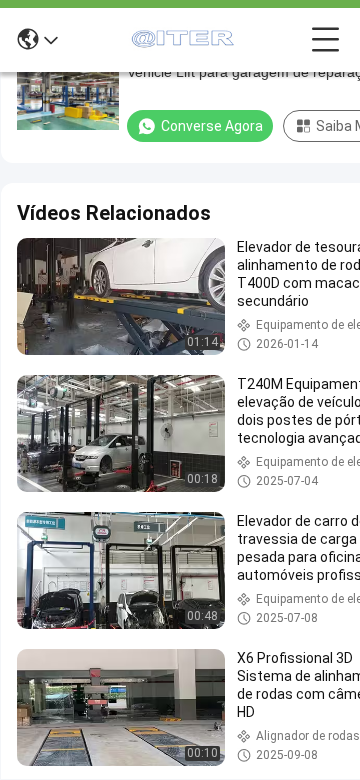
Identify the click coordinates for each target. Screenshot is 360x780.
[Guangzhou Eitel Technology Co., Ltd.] (185, 40)
